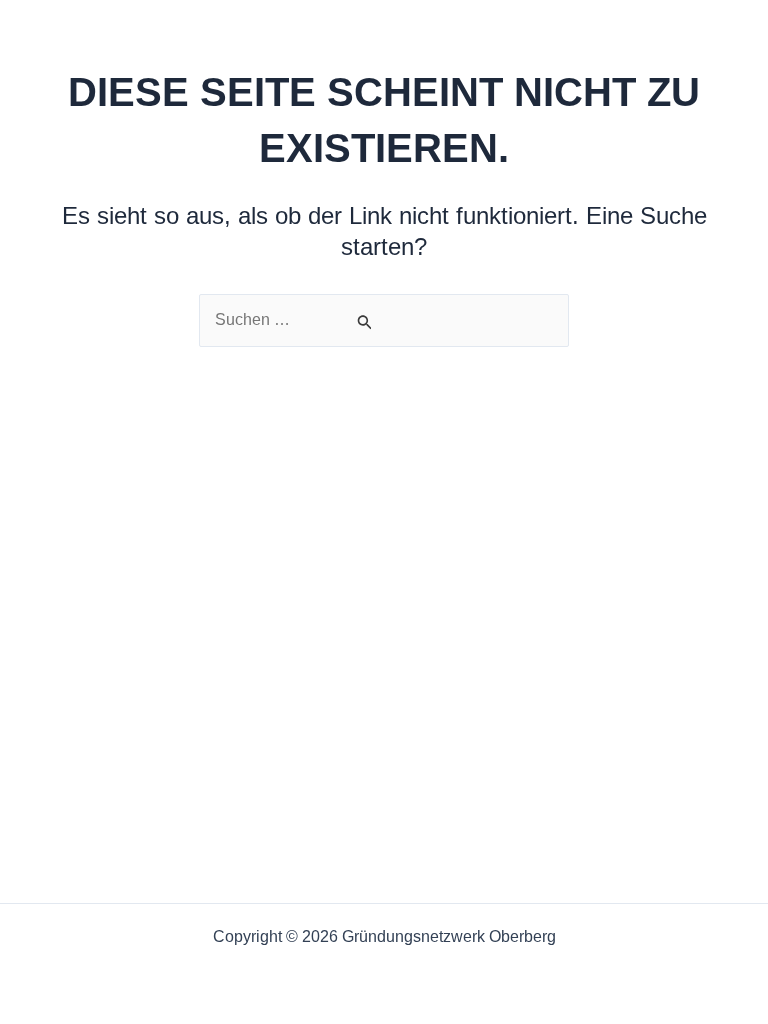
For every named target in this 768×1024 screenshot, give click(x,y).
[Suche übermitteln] (365, 322)
